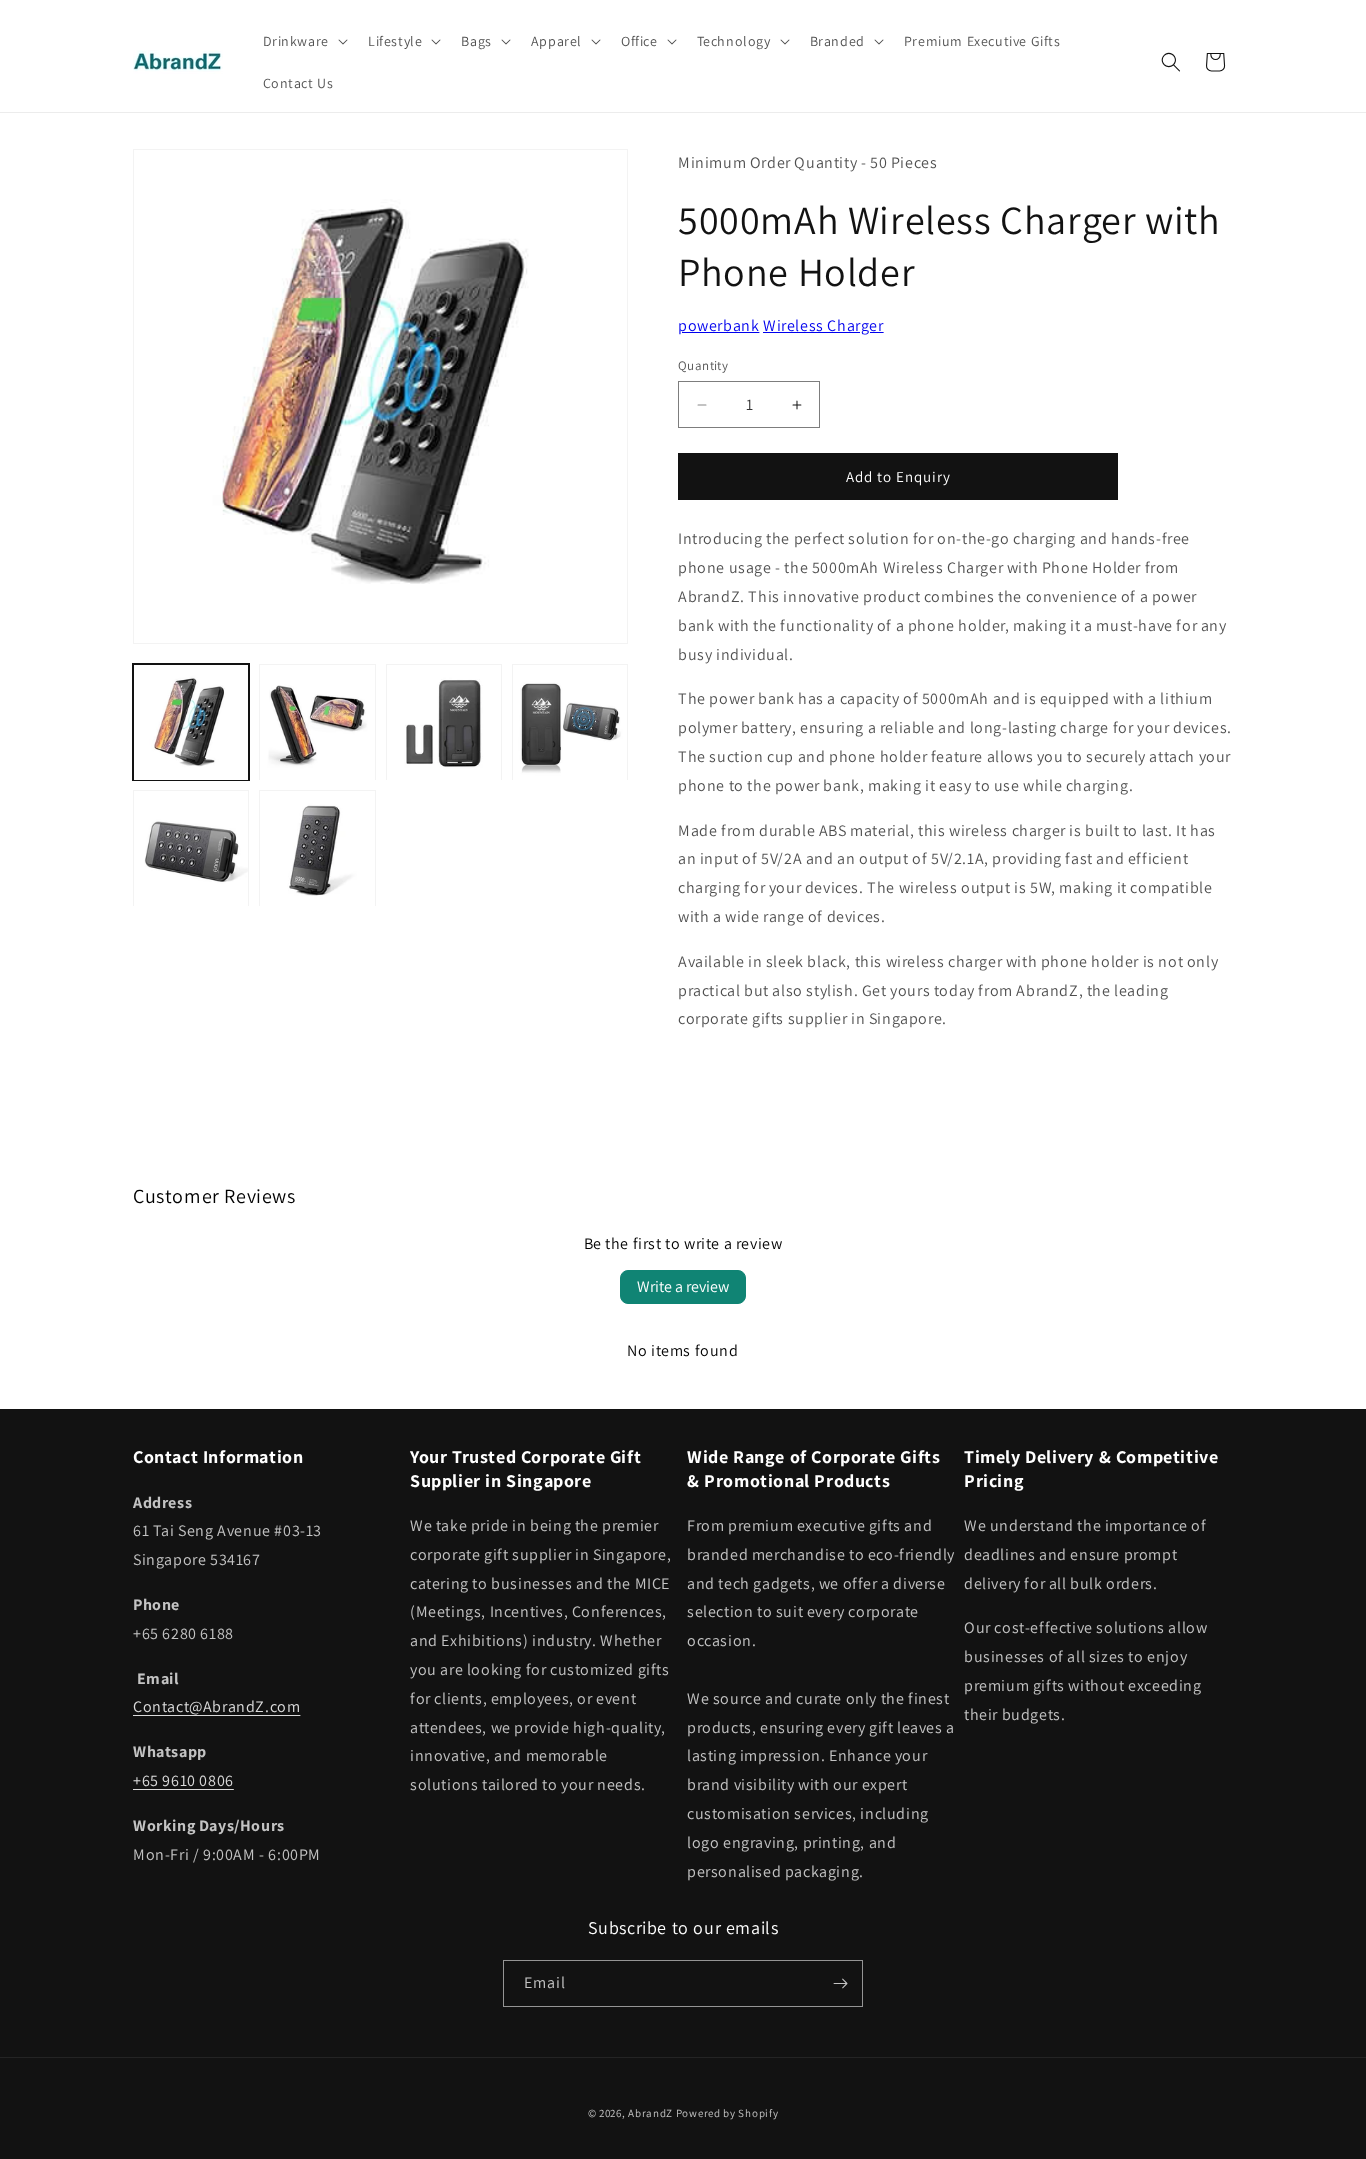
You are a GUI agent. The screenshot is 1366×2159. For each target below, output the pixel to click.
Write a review (683, 1286)
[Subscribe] (840, 1983)
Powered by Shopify (727, 2113)
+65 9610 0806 (183, 1780)
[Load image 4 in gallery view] (570, 722)
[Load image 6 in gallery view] (317, 849)
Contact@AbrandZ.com (216, 1706)
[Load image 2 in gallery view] (317, 722)
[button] (303, 41)
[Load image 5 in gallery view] (191, 849)
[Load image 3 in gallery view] (444, 722)
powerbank (718, 325)
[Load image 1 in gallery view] (191, 722)
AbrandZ (650, 2113)
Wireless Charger (823, 325)
